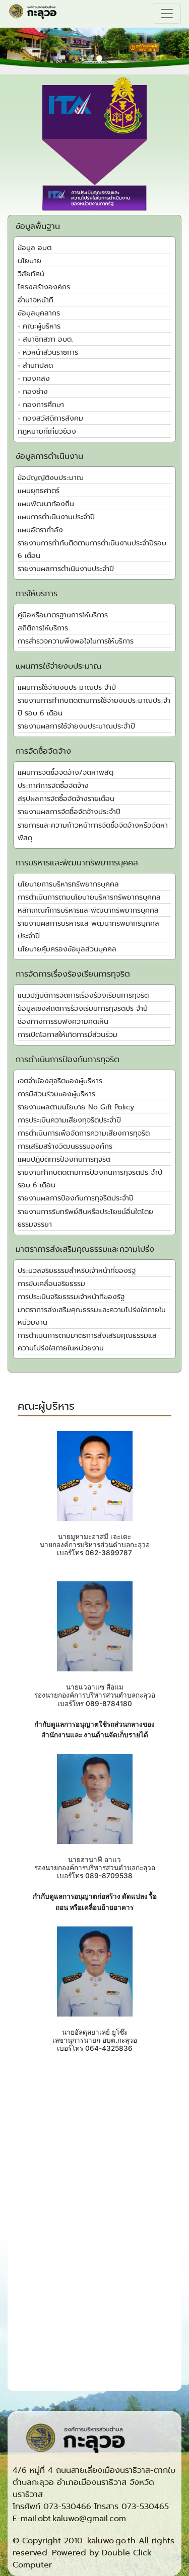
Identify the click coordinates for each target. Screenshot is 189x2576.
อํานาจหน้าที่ (36, 300)
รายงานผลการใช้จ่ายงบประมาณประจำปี (76, 726)
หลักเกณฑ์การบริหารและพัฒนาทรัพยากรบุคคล (88, 910)
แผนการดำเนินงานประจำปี (56, 517)
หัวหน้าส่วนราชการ (50, 352)
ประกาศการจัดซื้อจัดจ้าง (53, 786)
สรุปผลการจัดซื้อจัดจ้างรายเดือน (66, 799)
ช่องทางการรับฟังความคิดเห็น (63, 1022)
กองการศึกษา (43, 405)
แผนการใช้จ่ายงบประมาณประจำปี (67, 688)
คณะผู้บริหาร (42, 326)
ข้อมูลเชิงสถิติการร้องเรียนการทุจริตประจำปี (83, 1009)
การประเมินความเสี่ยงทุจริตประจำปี (69, 1120)
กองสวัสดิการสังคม (53, 418)
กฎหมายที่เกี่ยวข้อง (47, 431)
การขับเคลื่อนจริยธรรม (51, 1284)
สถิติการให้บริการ (43, 628)
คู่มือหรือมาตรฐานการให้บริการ (63, 615)
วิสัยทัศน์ (31, 274)
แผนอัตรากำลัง (40, 530)
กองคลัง (36, 379)
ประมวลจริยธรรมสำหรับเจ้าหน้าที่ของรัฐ (77, 1271)
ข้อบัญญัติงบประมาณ (51, 478)
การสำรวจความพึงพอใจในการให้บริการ (76, 641)
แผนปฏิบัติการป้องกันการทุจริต (64, 1159)
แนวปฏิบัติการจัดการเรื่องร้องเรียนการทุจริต (83, 995)
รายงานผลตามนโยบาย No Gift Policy (76, 1107)
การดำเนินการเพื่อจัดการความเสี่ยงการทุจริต (84, 1133)
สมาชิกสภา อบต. (48, 339)
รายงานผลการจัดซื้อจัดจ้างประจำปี (69, 812)
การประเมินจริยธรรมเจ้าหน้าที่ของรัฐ (71, 1297)
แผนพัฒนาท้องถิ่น (46, 504)
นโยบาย (29, 261)
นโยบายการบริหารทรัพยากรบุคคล (68, 884)
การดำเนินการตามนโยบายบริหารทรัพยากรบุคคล (89, 897)
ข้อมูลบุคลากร (39, 313)
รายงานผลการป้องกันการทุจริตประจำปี (76, 1198)
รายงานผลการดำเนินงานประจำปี (66, 569)
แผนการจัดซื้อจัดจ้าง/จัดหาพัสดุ (66, 773)
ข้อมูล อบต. (35, 248)
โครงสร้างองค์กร (44, 287)
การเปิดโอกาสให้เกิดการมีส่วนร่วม (68, 1035)
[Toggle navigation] (167, 14)
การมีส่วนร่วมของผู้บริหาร (56, 1094)
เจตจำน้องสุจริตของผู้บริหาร (60, 1081)
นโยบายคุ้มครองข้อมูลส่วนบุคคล (67, 949)
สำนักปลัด (38, 366)
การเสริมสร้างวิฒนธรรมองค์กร (65, 1146)
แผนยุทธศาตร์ (39, 491)
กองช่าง (35, 392)
